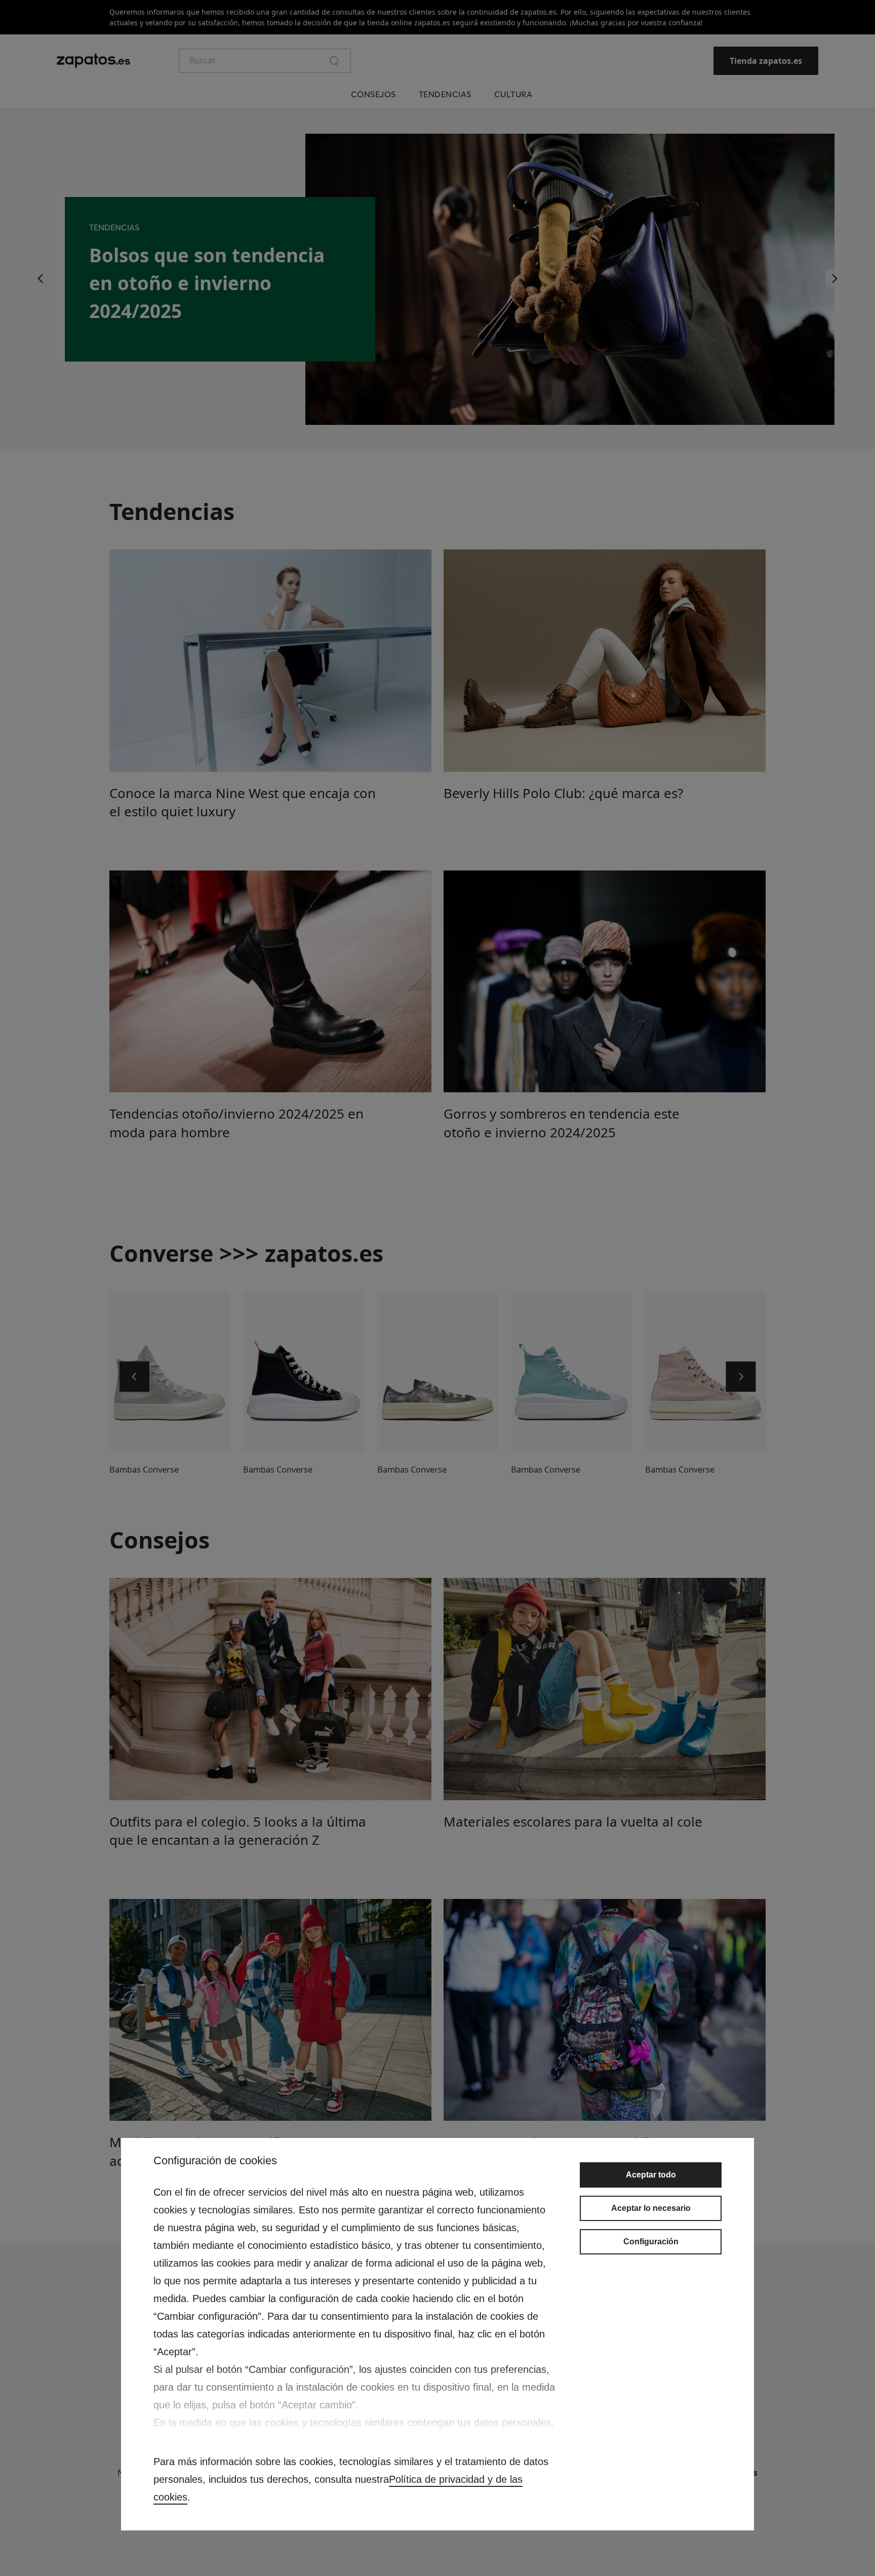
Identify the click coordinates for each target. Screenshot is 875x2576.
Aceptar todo (651, 2175)
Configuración (651, 2242)
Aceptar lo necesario (651, 2208)
